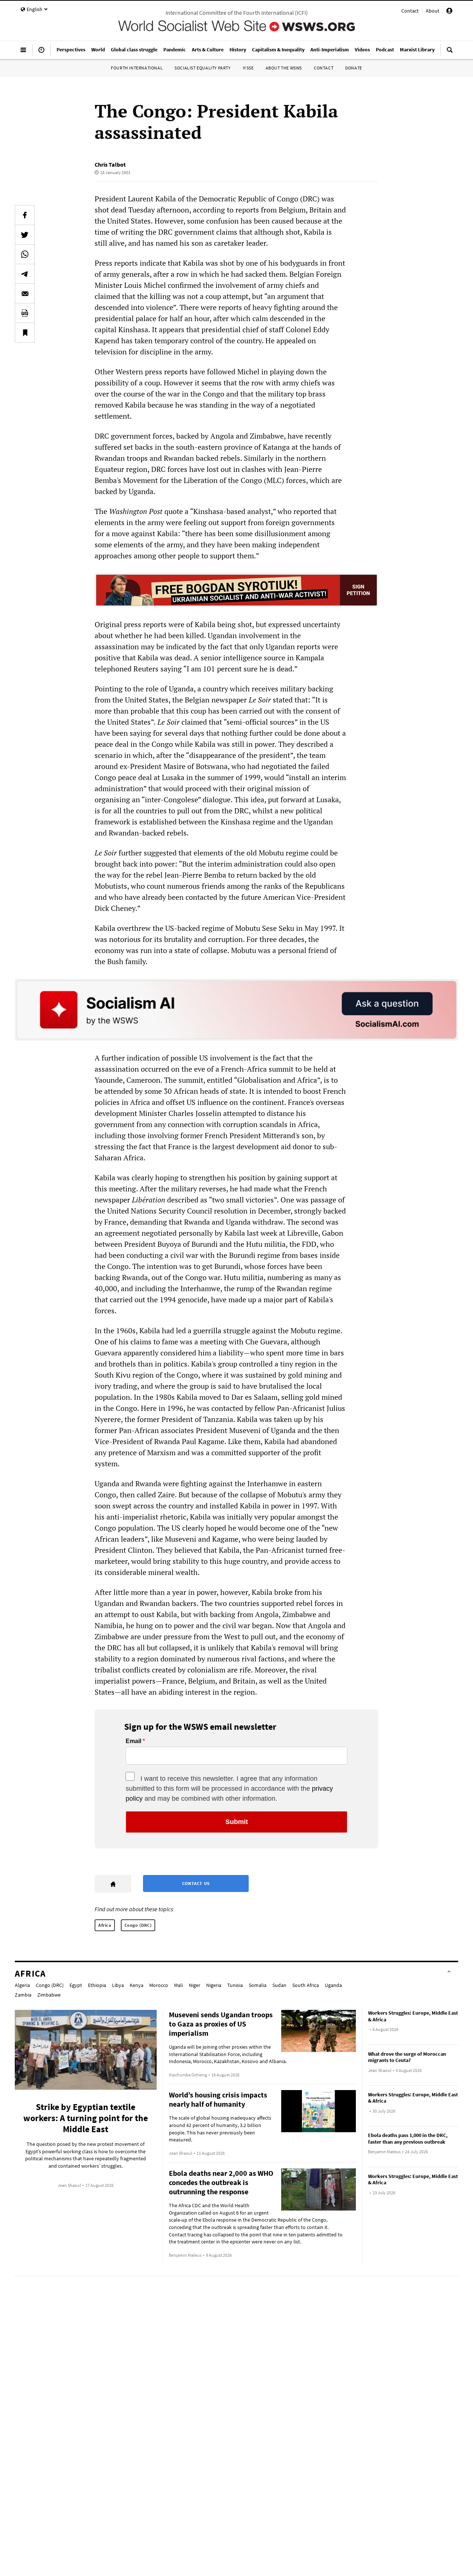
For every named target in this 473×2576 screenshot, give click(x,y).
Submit (237, 1822)
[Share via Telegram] (25, 274)
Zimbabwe (49, 1995)
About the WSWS (284, 68)
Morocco (159, 1985)
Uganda (333, 1985)
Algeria (22, 1985)
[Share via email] (25, 293)
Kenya (137, 1985)
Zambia (23, 1995)
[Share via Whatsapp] (25, 254)
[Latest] (41, 53)
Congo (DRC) (138, 1925)
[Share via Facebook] (25, 215)
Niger (195, 1985)
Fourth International (137, 68)
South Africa (306, 1985)
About (433, 11)
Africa (105, 1925)
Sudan (279, 1985)
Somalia (258, 1985)
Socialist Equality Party (203, 68)
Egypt (76, 1985)
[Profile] (449, 12)
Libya (118, 1985)
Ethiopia (97, 1985)
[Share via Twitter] (25, 235)
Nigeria (214, 1985)
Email (133, 1741)
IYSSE (248, 68)
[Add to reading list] (25, 333)
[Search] (450, 53)
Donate (354, 68)
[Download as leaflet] (25, 313)
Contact (410, 11)
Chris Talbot (110, 164)
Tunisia (235, 1985)
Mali (178, 1985)
